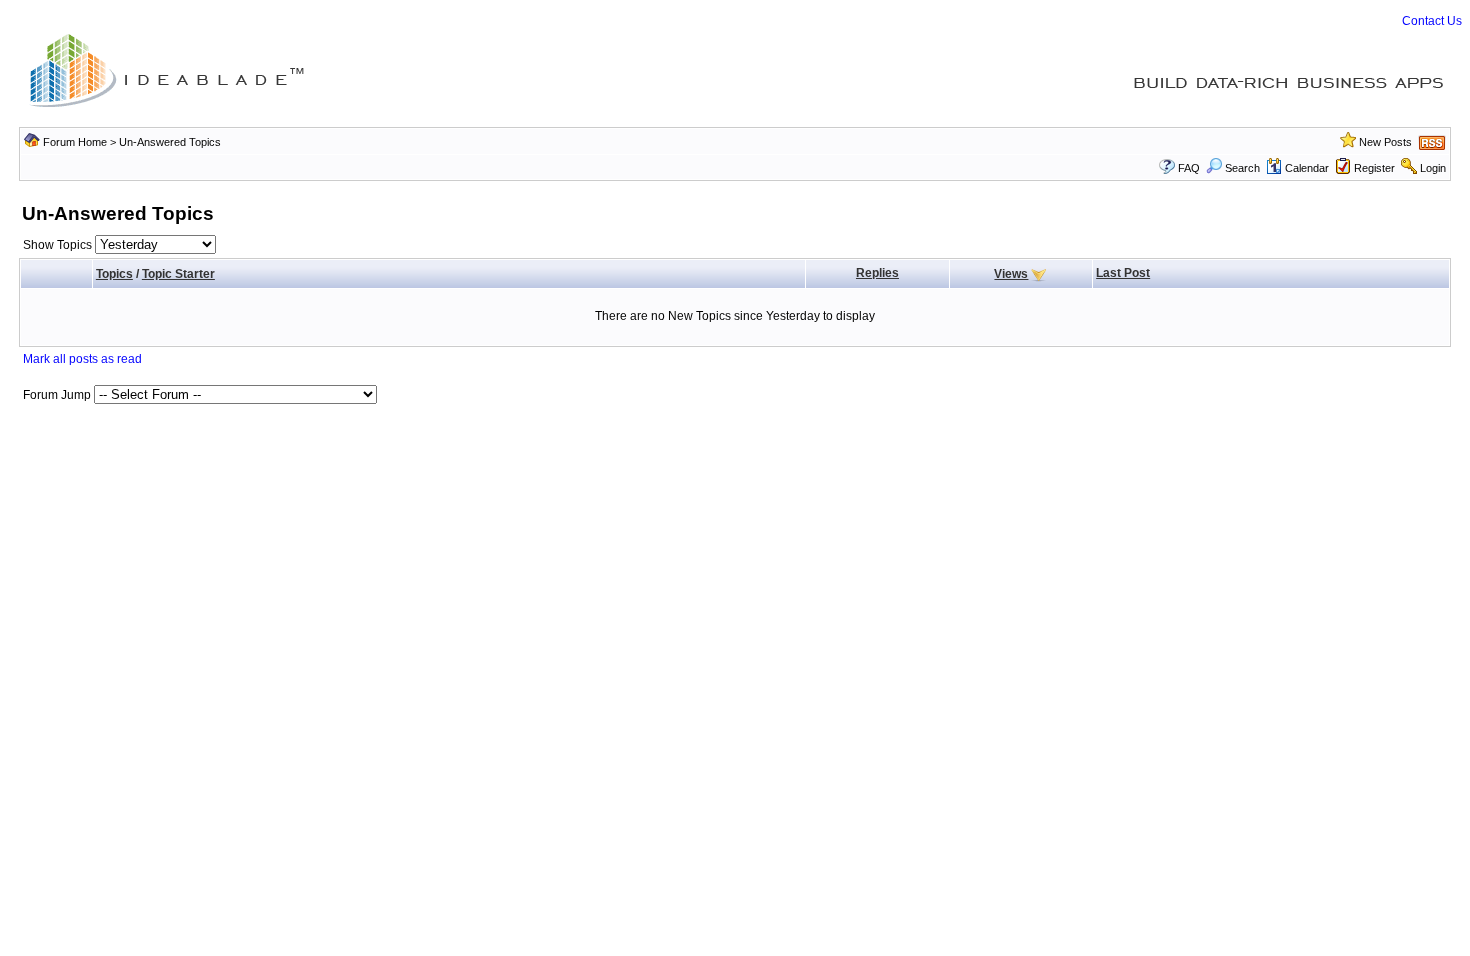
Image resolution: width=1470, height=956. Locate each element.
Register (1374, 168)
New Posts (1385, 142)
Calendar (1307, 168)
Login (1433, 168)
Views (1011, 274)
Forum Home (75, 142)
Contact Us (1432, 21)
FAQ (1189, 168)
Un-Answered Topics (170, 142)
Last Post (1123, 273)
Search (1242, 168)
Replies (877, 273)
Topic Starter (178, 274)
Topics (114, 274)
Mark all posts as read (82, 359)
